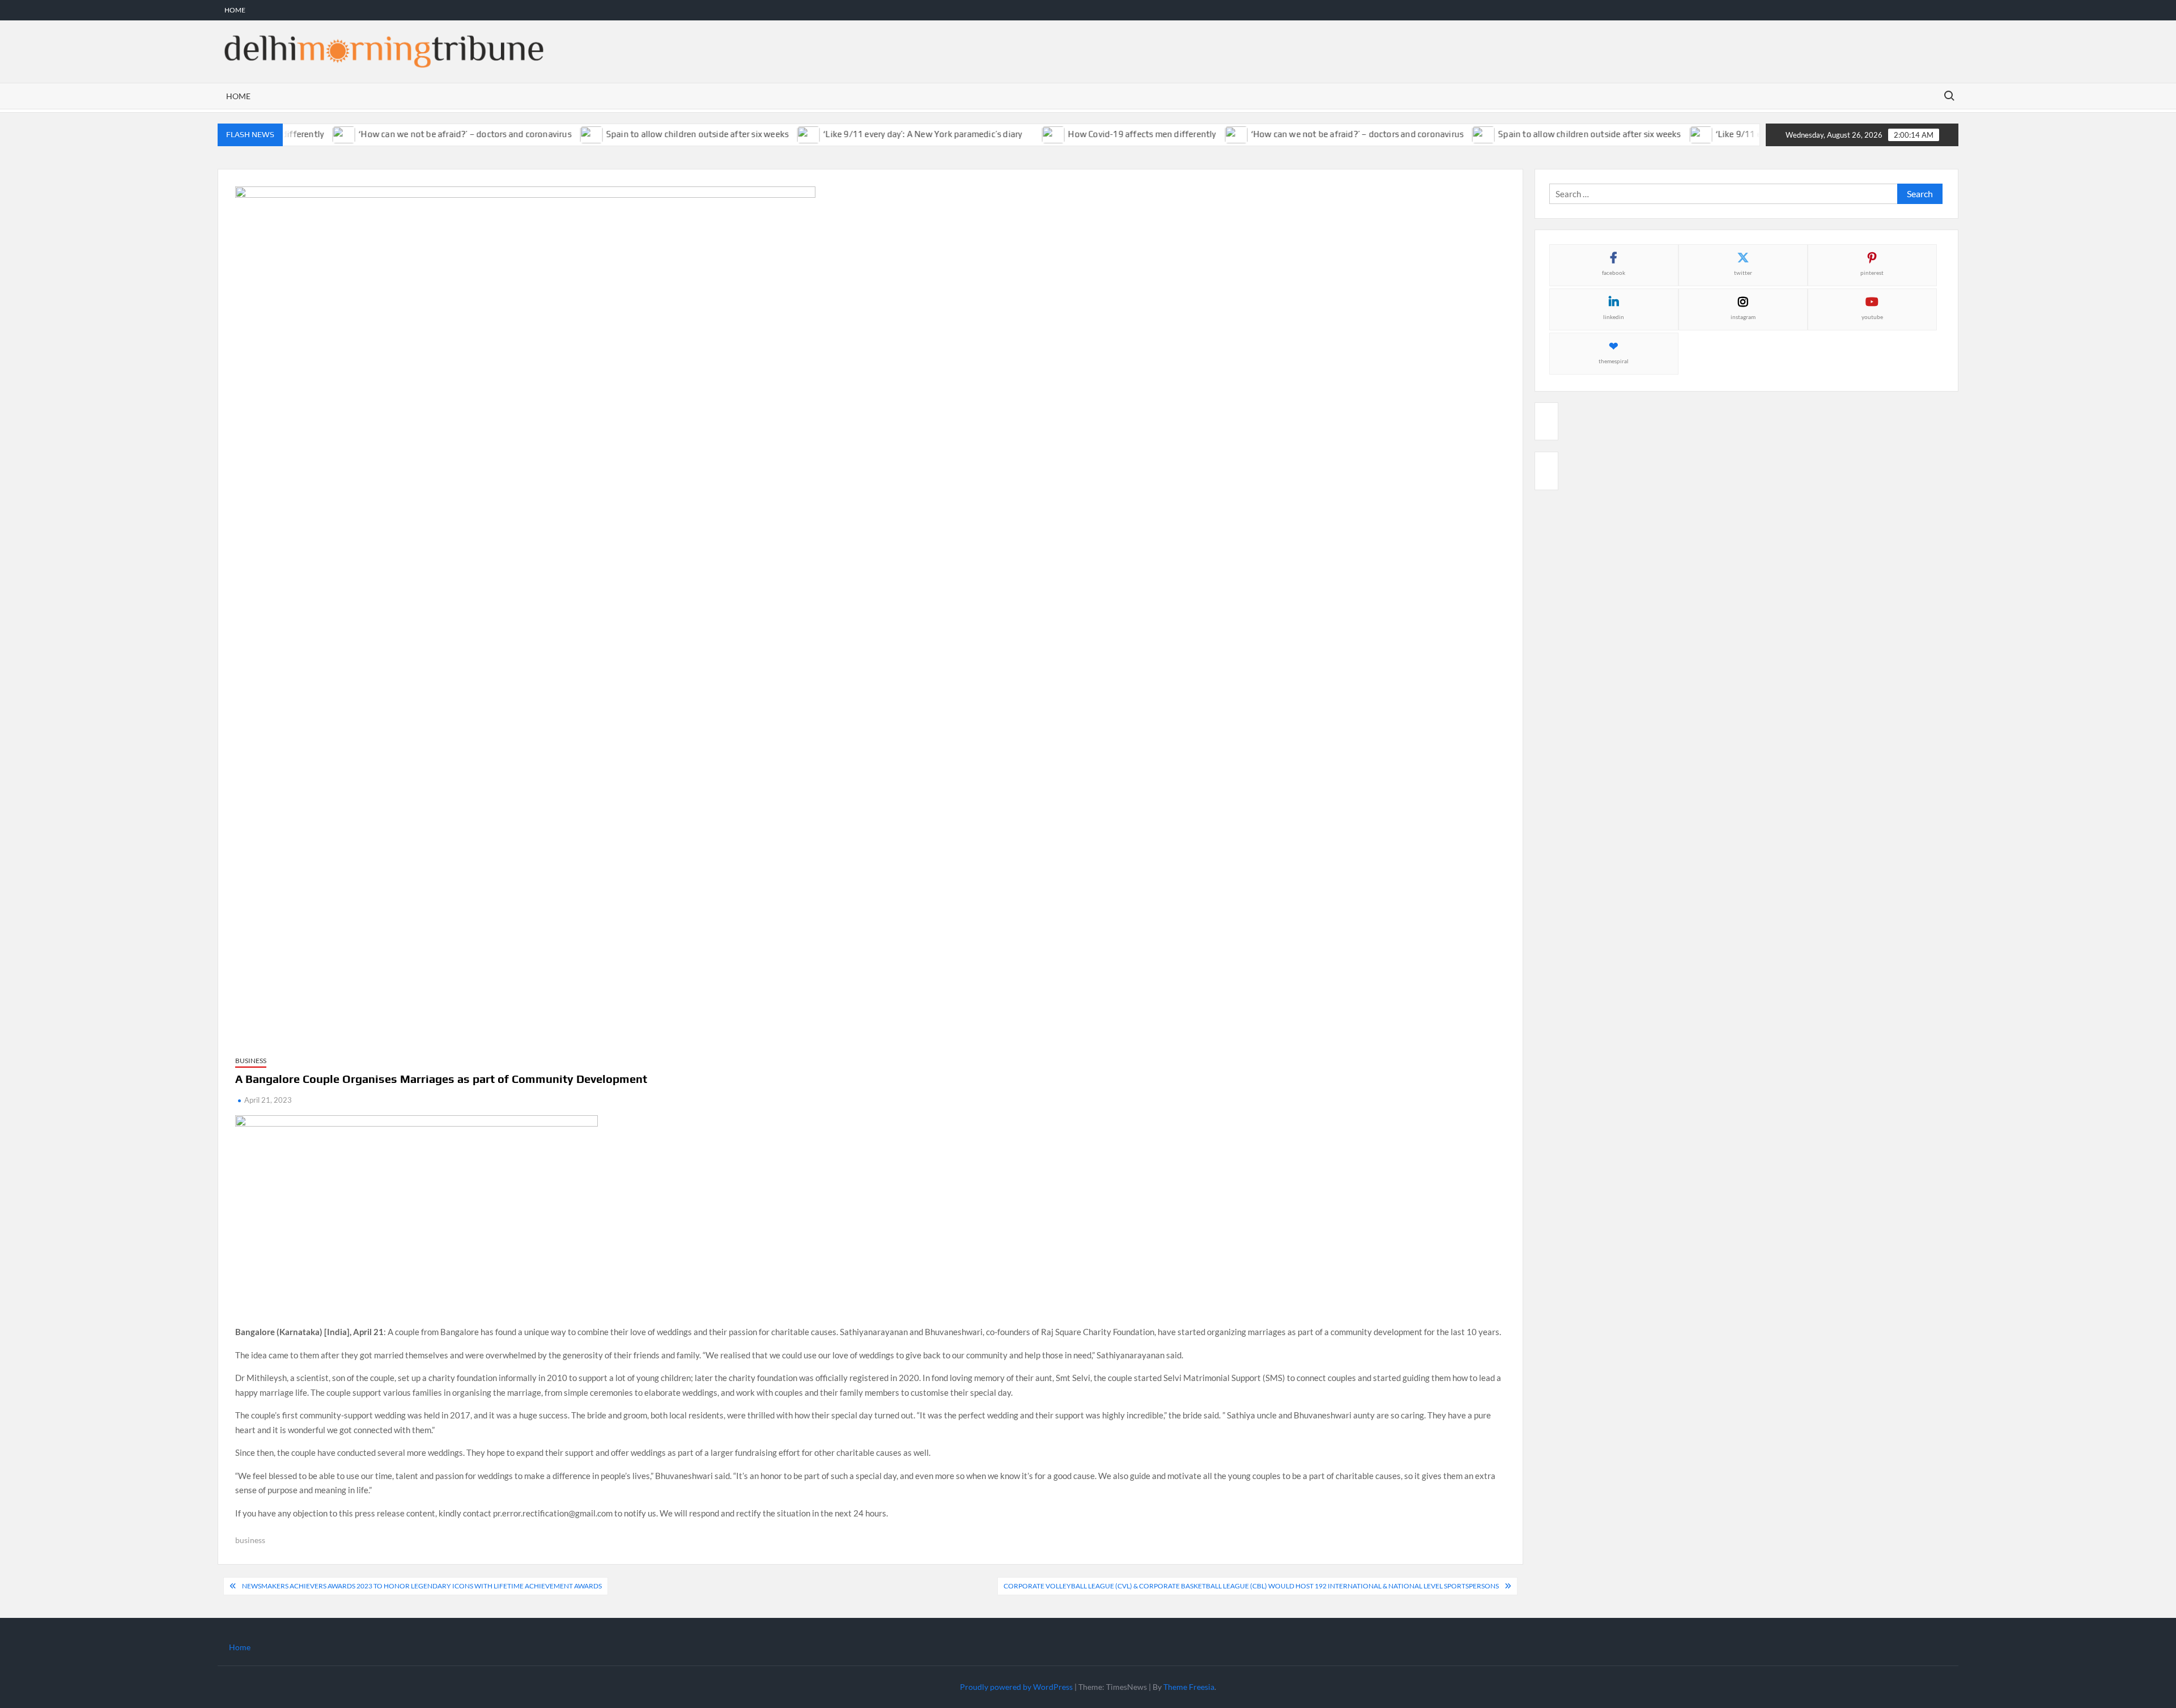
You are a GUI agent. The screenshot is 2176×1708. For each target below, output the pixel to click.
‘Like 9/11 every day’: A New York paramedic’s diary (895, 134)
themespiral (1614, 361)
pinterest (1872, 273)
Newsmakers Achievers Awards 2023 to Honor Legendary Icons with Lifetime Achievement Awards (422, 1586)
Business (251, 1061)
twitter (1743, 273)
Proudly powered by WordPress (1016, 1687)
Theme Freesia (1189, 1687)
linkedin (1614, 317)
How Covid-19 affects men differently (1114, 134)
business (250, 1540)
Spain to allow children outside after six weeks (670, 134)
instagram (1743, 317)
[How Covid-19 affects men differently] (1027, 134)
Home (235, 10)
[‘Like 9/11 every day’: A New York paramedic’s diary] (782, 134)
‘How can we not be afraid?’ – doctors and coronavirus (437, 134)
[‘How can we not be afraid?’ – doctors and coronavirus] (317, 134)
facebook (1614, 273)
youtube (1872, 317)
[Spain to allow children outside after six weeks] (565, 134)
